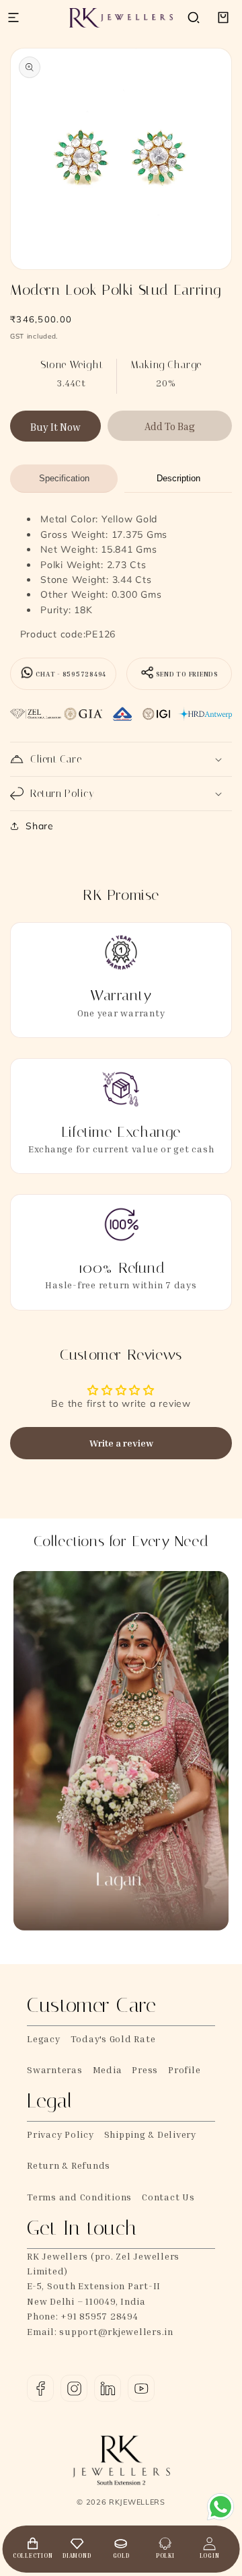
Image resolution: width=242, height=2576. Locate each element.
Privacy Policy (61, 2134)
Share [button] (40, 826)
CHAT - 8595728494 (71, 674)
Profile (184, 2069)
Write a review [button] (121, 1443)
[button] (194, 18)
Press (145, 2069)
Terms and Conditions (79, 2197)
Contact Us (168, 2197)
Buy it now (55, 427)
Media (108, 2069)
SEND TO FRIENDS (187, 674)
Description (178, 478)
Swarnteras (55, 2069)
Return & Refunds (69, 2165)
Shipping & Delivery (150, 2134)
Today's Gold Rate (113, 2039)
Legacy (44, 2039)
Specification (64, 478)
